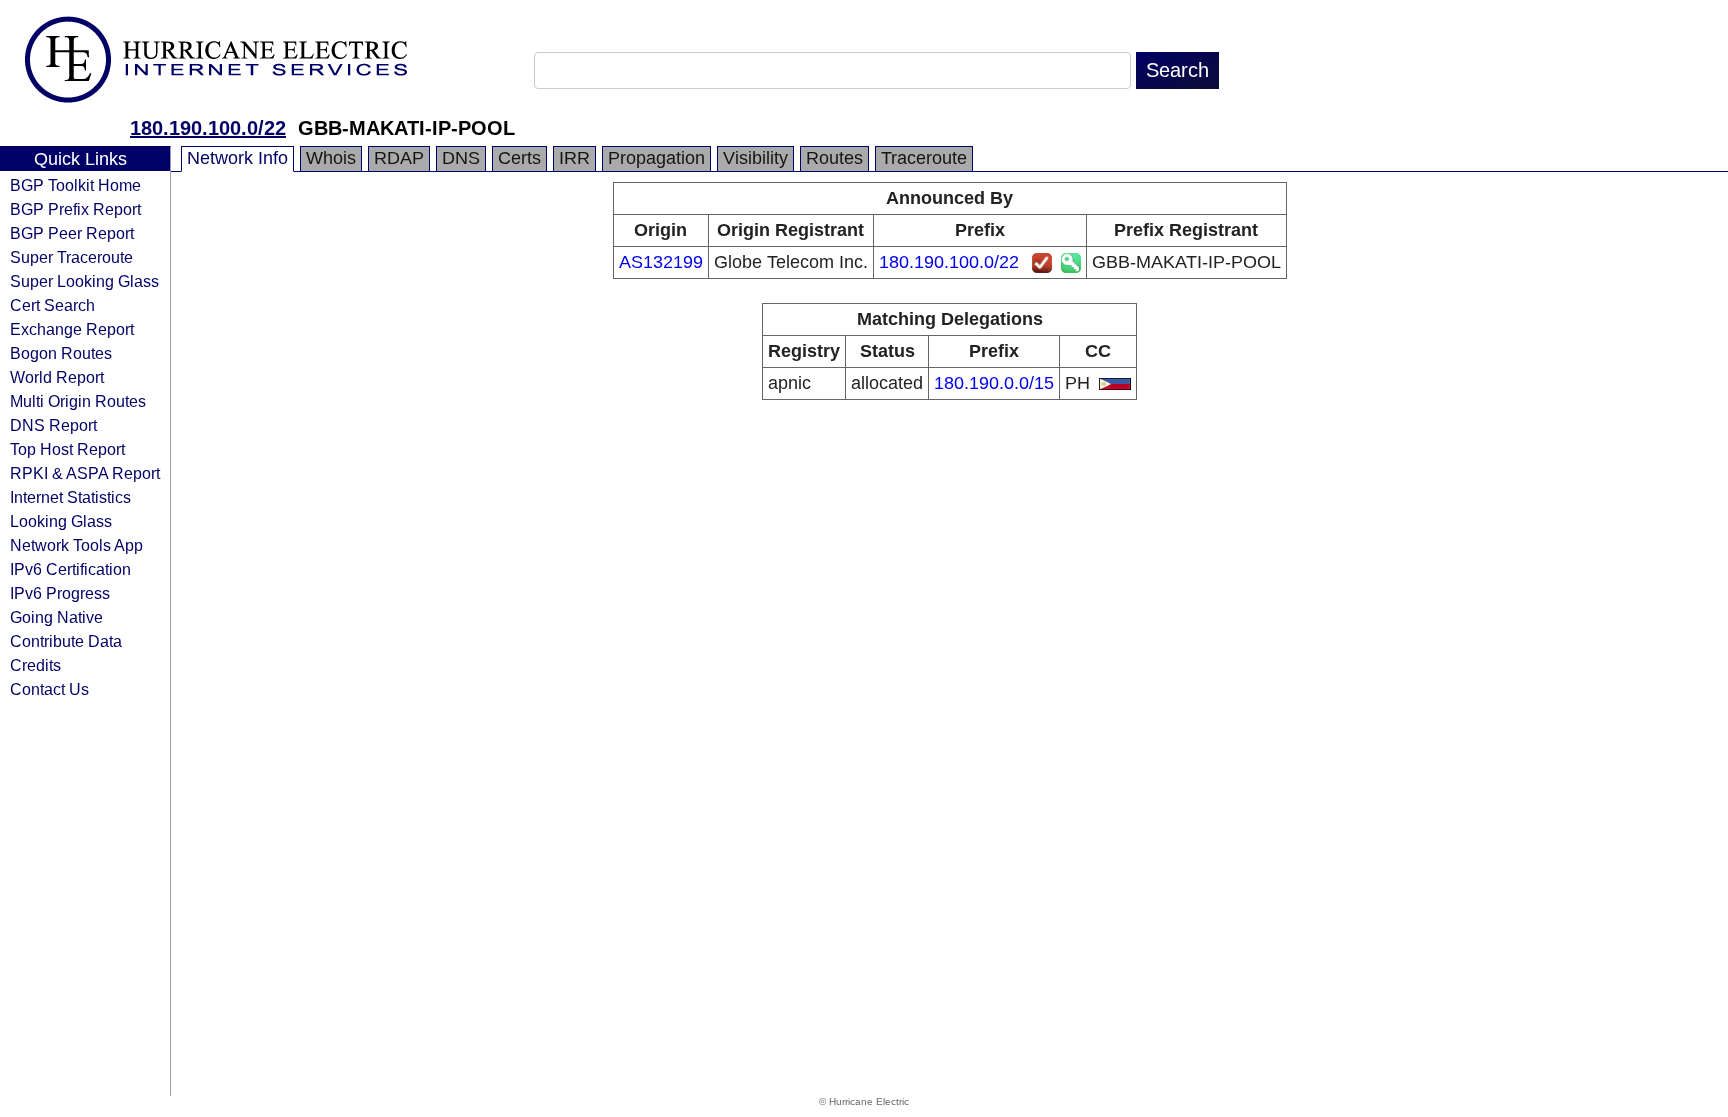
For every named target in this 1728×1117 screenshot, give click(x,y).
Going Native (56, 617)
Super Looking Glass (84, 281)
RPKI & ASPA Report (85, 473)
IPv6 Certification (70, 569)
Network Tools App (76, 545)
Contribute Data (66, 641)
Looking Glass (61, 521)
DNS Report (53, 425)
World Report (57, 377)
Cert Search (52, 305)
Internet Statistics (70, 497)
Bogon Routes (61, 353)
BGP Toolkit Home (75, 185)
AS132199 (661, 262)
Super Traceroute (71, 257)
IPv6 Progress (60, 593)
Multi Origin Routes (78, 401)
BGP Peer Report (72, 233)
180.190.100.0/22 (208, 128)
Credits (35, 665)
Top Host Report (67, 449)
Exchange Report (72, 329)
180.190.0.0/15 (994, 383)
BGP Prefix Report (75, 209)
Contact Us (49, 689)
